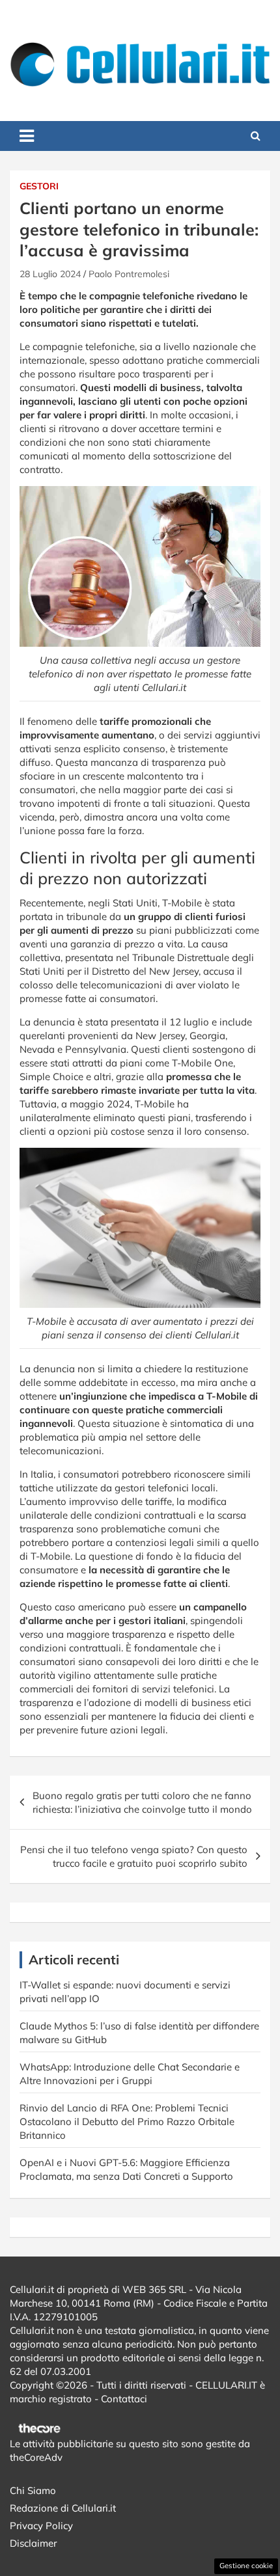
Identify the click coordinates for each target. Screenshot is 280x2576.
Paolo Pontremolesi (129, 274)
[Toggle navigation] (27, 136)
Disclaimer (33, 2543)
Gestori (39, 186)
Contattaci (124, 2399)
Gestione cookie (246, 2566)
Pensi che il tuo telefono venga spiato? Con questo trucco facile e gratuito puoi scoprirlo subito (134, 1856)
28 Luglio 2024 (50, 274)
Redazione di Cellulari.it (63, 2508)
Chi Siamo (33, 2490)
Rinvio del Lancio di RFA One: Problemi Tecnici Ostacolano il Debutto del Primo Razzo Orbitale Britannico (127, 2122)
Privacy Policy (41, 2526)
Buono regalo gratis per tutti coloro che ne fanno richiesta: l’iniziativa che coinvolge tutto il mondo (142, 1802)
